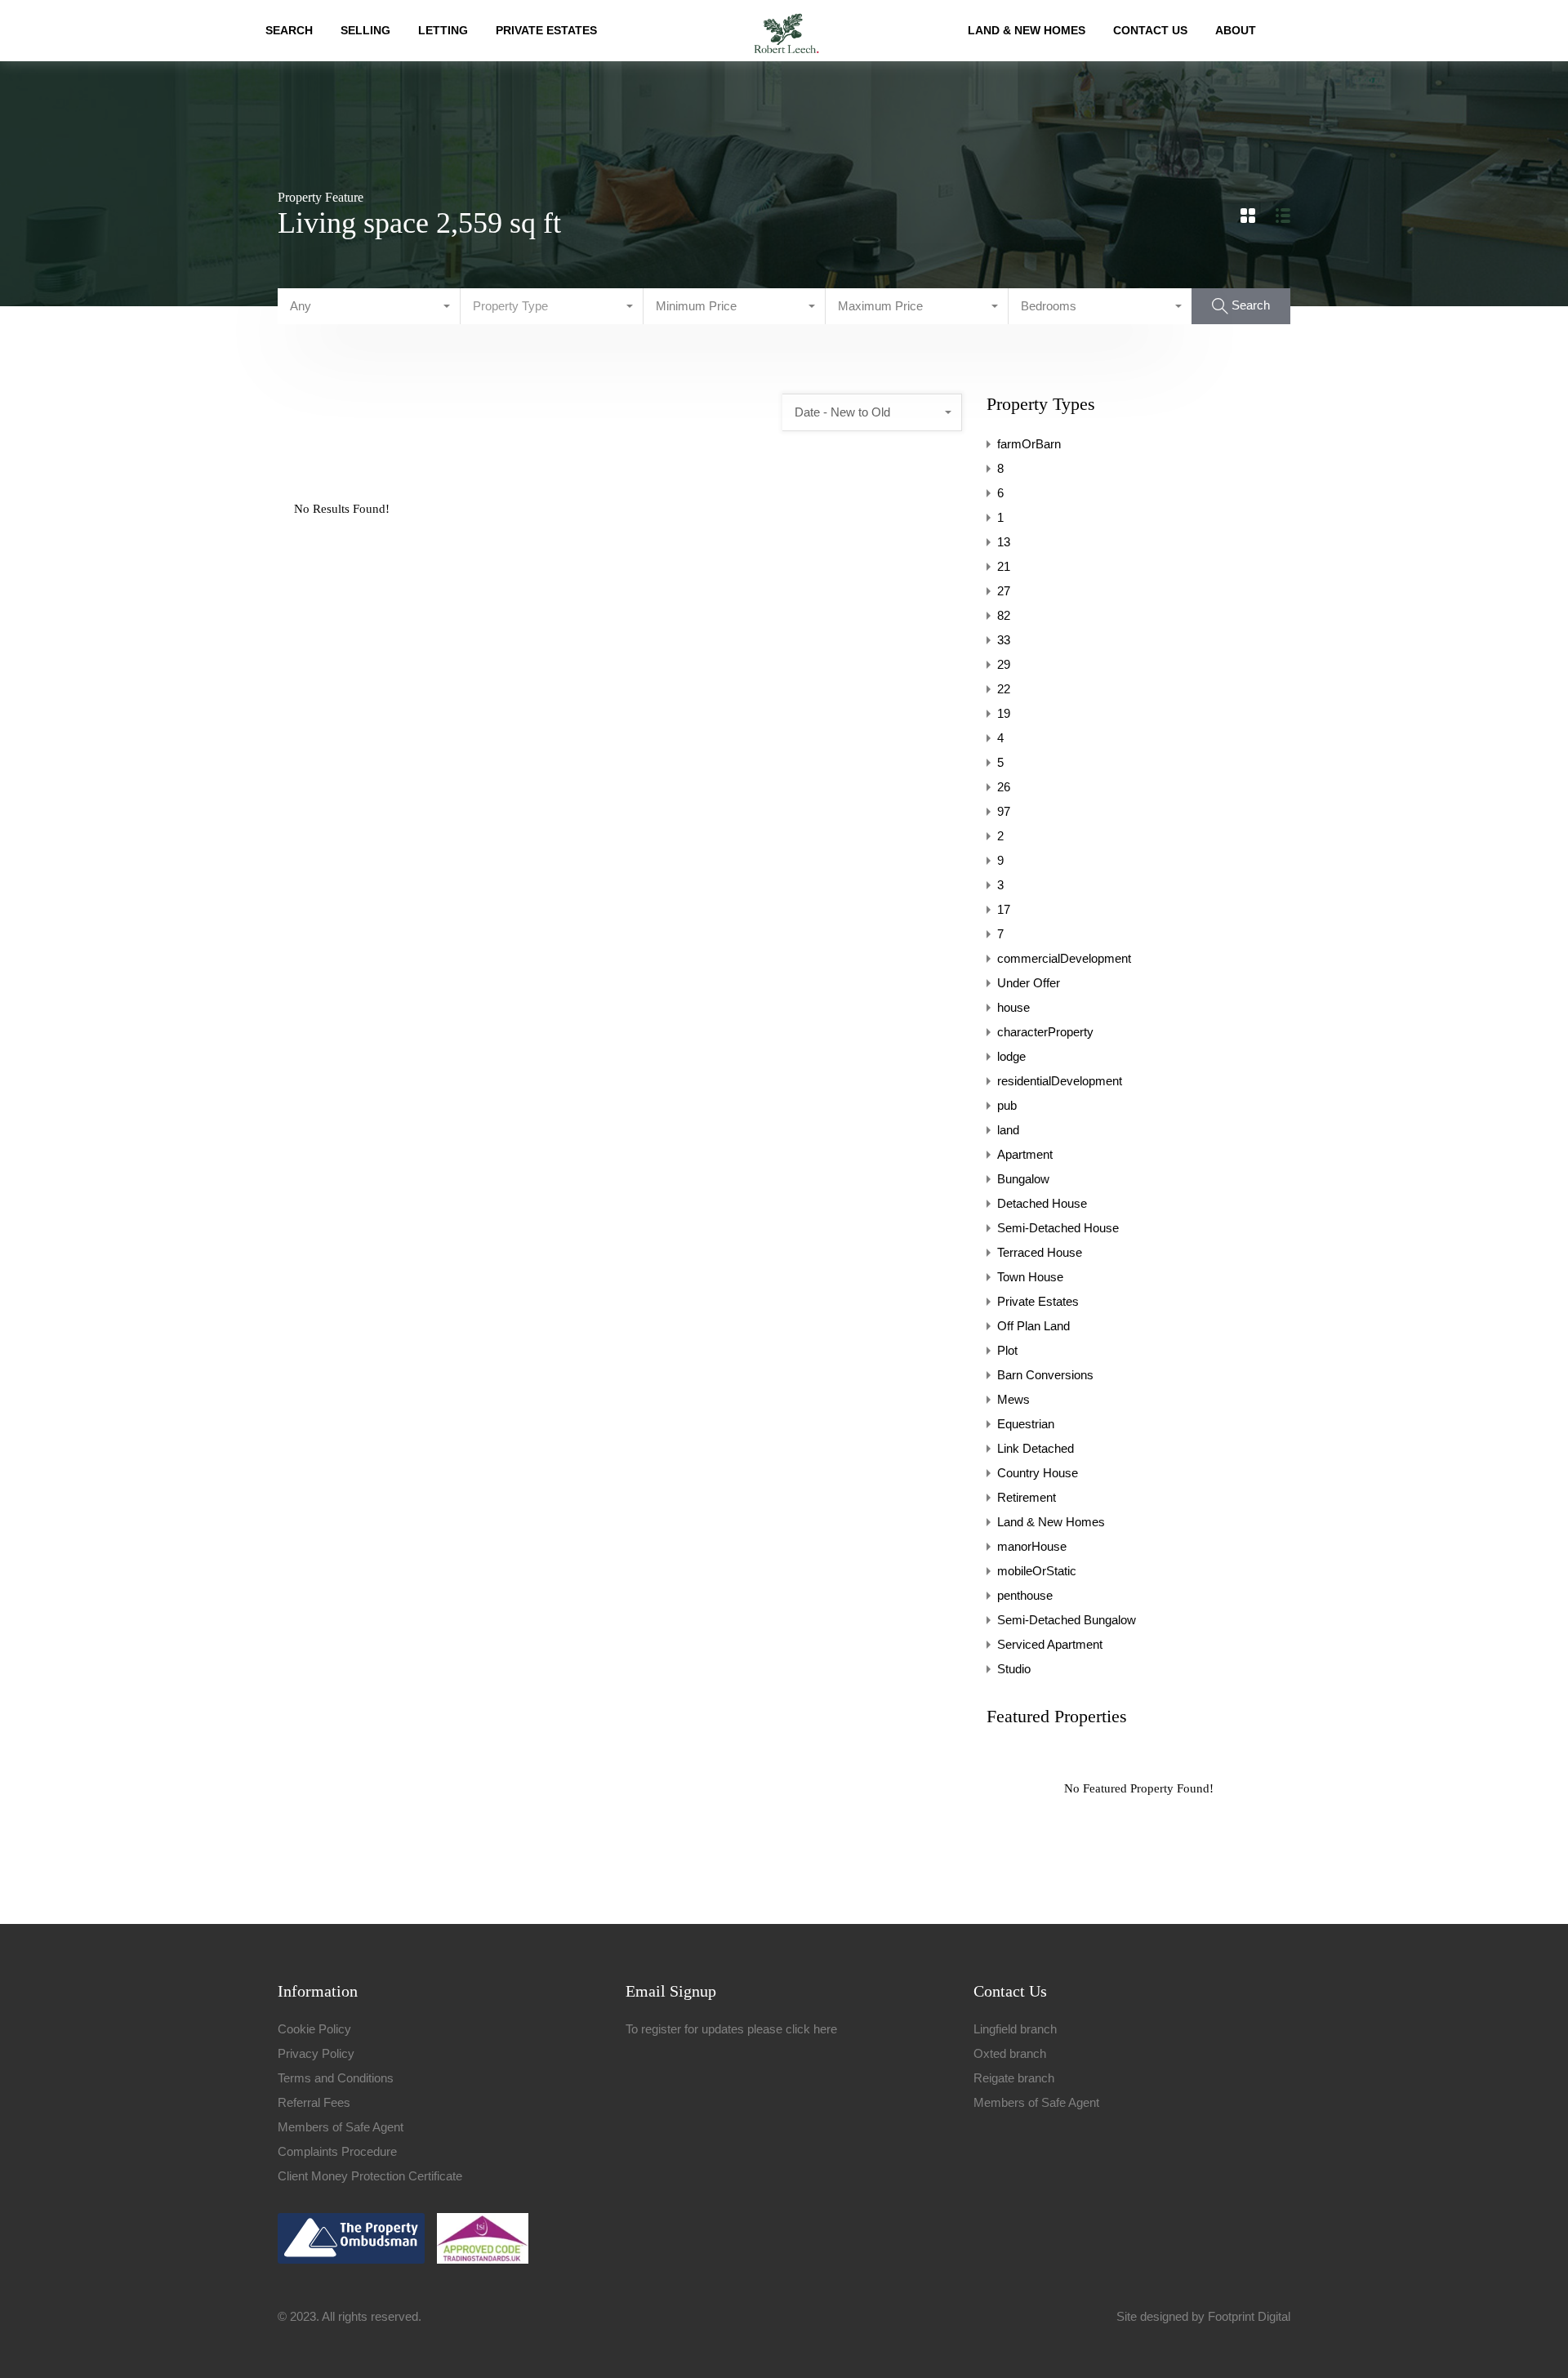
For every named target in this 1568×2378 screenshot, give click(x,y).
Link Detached (1036, 1448)
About (1236, 30)
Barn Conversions (1045, 1375)
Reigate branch (1014, 2078)
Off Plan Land (1033, 1326)
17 (1004, 909)
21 (1004, 566)
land (1008, 1130)
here (825, 2029)
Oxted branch (1010, 2053)
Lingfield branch (1015, 2029)
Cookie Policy (314, 2029)
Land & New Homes (1027, 30)
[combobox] (369, 306)
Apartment (1025, 1154)
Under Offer (1029, 983)
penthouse (1025, 1595)
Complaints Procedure (337, 2151)
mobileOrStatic (1037, 1571)
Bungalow (1023, 1179)
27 (1004, 591)
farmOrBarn (1029, 444)
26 (1004, 787)
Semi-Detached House (1058, 1228)
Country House (1038, 1473)
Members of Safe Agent (341, 2127)
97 (1004, 811)
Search (289, 30)
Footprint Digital (1249, 2316)
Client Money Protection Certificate (370, 2176)
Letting (443, 30)
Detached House (1042, 1203)
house (1013, 1007)
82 (1004, 615)
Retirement (1027, 1497)
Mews (1013, 1399)
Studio (1014, 1669)
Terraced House (1040, 1252)
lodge (1011, 1056)
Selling (365, 30)
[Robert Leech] (786, 31)
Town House (1030, 1277)
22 (1004, 689)
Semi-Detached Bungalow (1067, 1620)
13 (1004, 542)
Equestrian (1026, 1424)
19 (1004, 713)
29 (1004, 664)
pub (1007, 1105)
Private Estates (546, 30)
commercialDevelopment (1064, 958)
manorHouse (1032, 1546)
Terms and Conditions (336, 2078)
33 (1004, 640)
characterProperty (1045, 1032)
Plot (1007, 1350)
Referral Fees (314, 2102)
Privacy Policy (316, 2053)
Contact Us (1150, 30)
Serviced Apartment (1050, 1644)
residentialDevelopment (1060, 1081)
